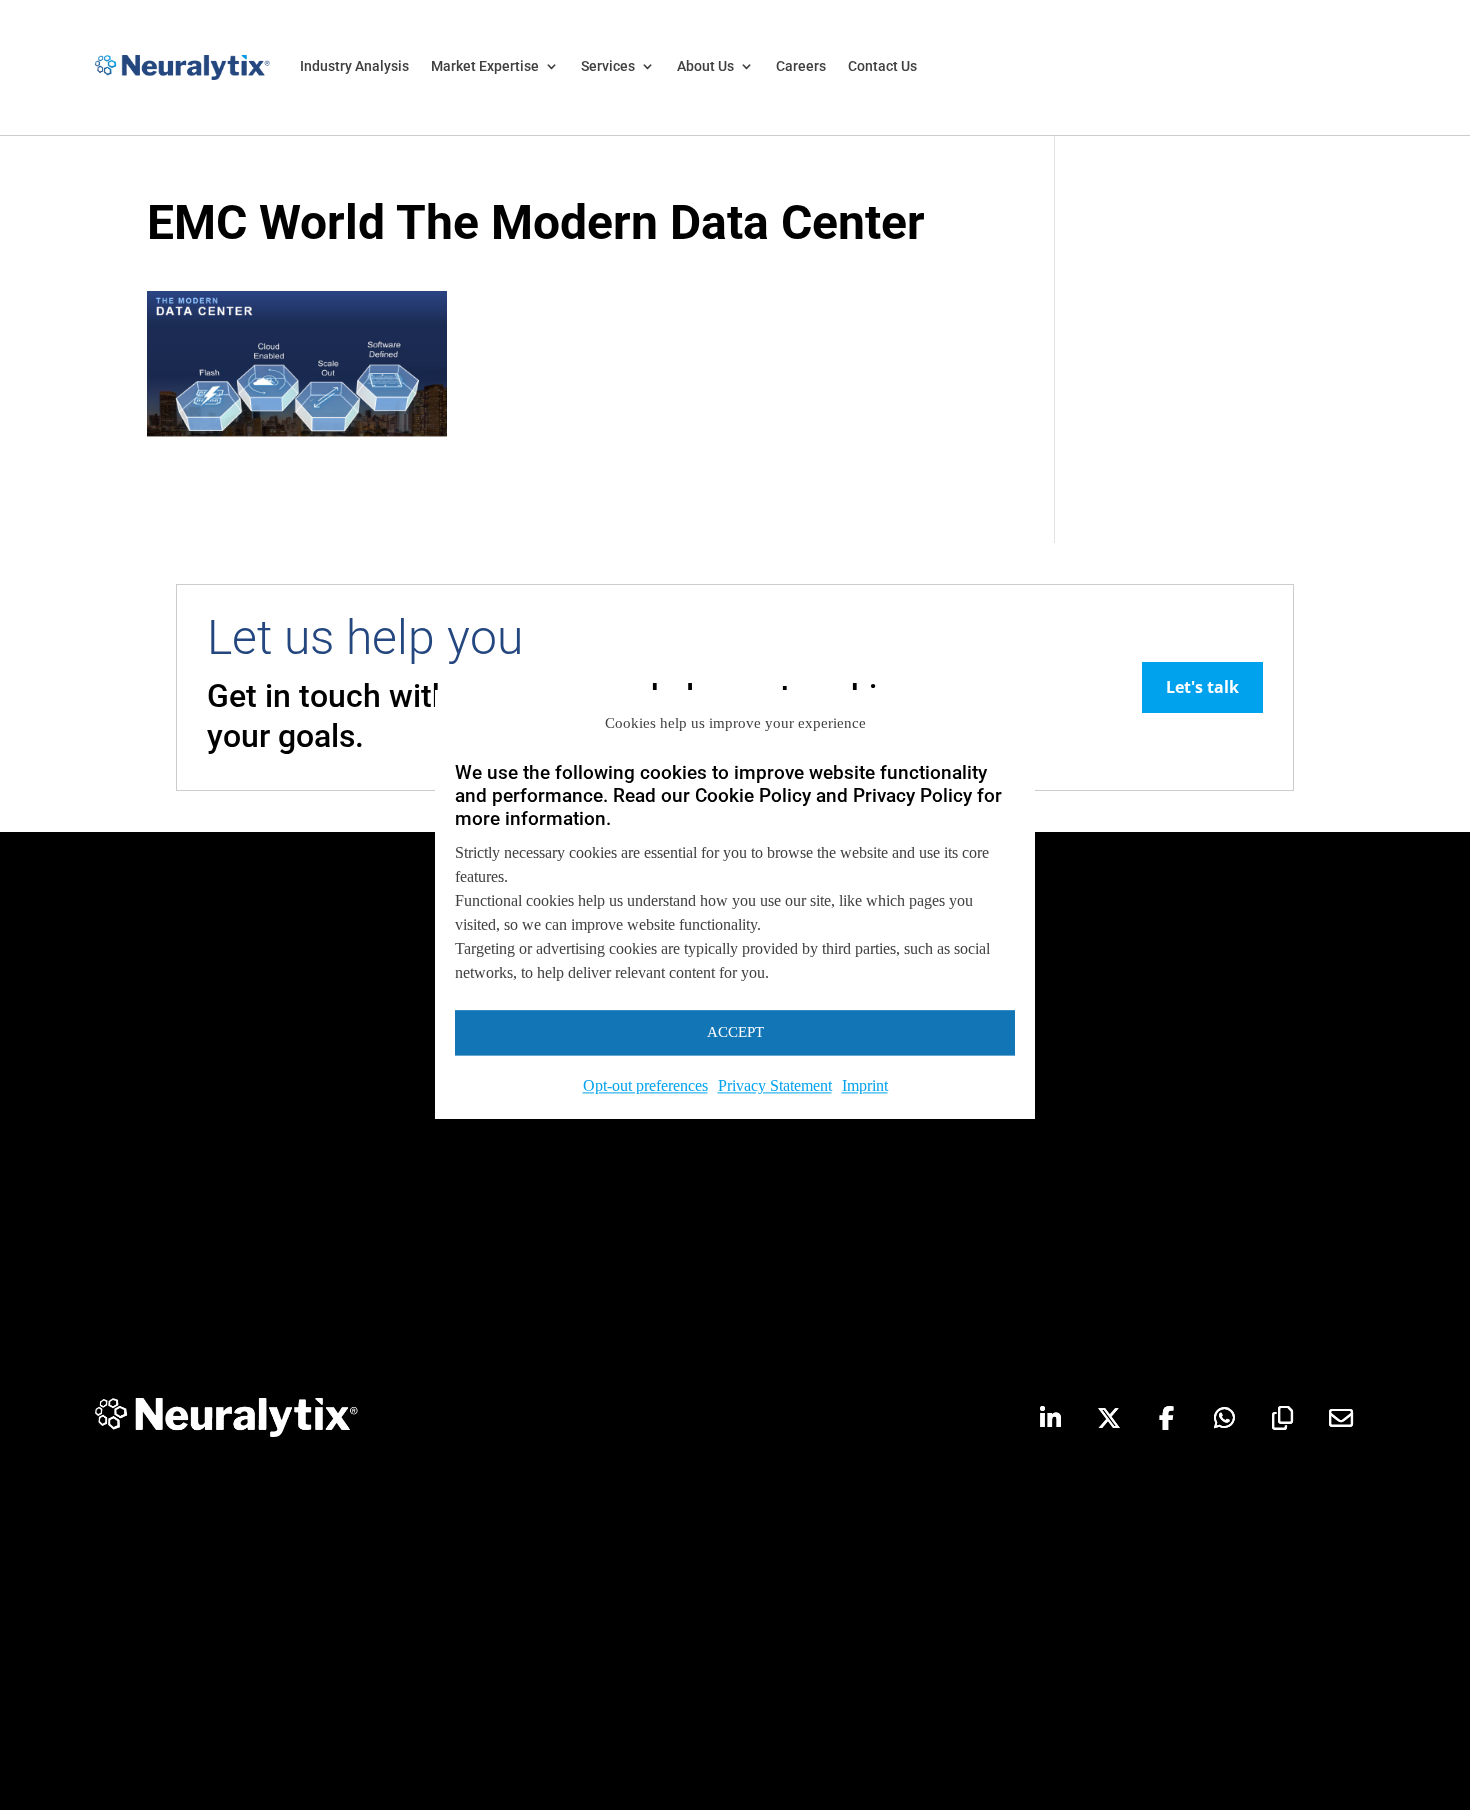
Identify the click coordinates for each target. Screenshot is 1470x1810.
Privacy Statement (775, 1085)
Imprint (865, 1085)
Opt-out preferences (645, 1085)
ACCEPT (735, 1033)
